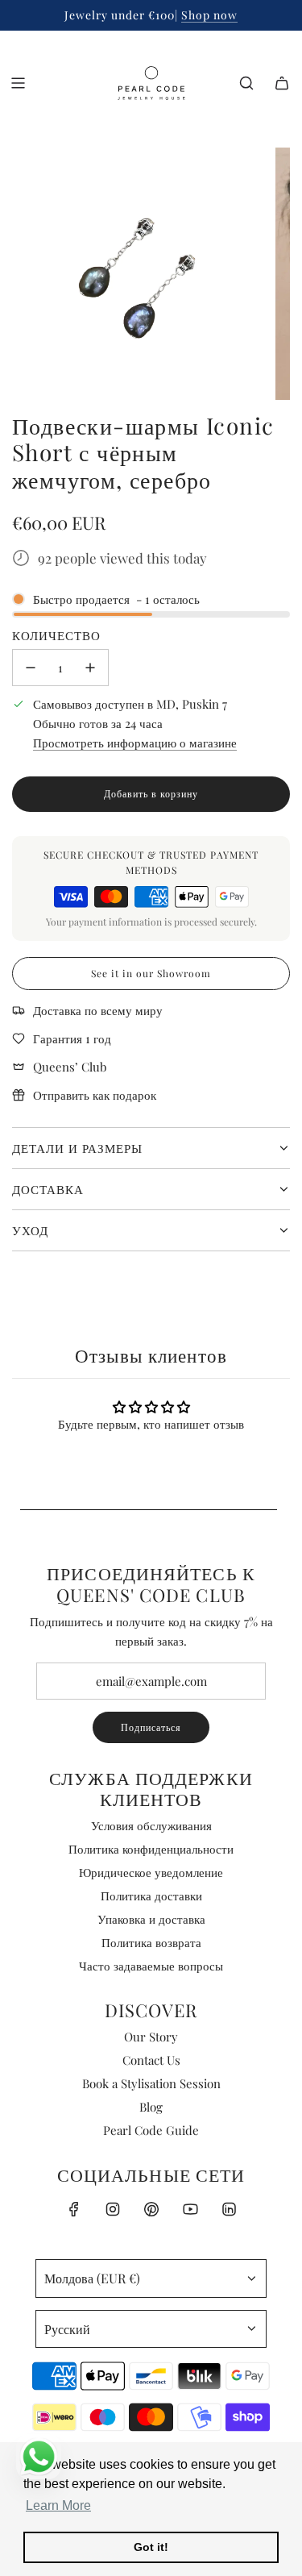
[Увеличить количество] (90, 668)
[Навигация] (18, 83)
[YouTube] (190, 2209)
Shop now (209, 15)
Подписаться (151, 1727)
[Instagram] (113, 2209)
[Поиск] (246, 83)
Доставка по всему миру (98, 1010)
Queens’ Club (70, 1067)
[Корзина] (282, 83)
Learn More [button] (58, 2505)
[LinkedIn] (229, 2209)
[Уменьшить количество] (31, 668)
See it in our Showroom (151, 973)
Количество (56, 635)
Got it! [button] (151, 2547)
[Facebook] (74, 2209)
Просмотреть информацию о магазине (135, 743)
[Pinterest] (151, 2209)
